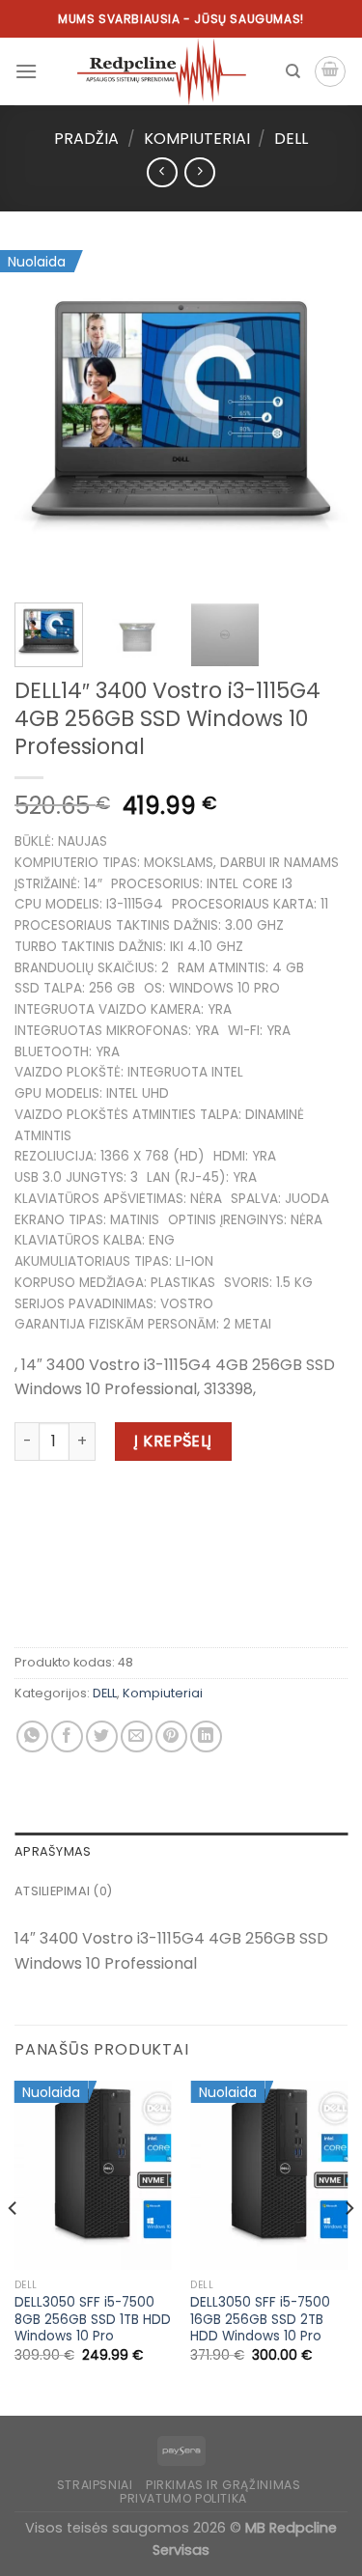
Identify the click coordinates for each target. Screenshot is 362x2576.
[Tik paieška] (293, 71)
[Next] (317, 418)
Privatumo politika (183, 2498)
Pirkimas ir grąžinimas (223, 2485)
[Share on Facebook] (67, 1736)
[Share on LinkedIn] (206, 1736)
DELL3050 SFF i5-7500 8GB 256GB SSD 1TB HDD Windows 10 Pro (93, 2320)
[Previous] (45, 418)
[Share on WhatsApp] (32, 1736)
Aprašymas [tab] (53, 1851)
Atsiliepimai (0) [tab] (63, 1891)
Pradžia (86, 139)
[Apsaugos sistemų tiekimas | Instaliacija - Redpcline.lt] (161, 71)
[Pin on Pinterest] (171, 1736)
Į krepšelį (173, 1441)
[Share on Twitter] (102, 1736)
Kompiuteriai (197, 139)
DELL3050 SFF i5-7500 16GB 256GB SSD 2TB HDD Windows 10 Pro (260, 2320)
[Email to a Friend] (137, 1736)
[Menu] (26, 71)
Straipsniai (95, 2485)
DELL (291, 139)
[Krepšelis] (330, 71)
